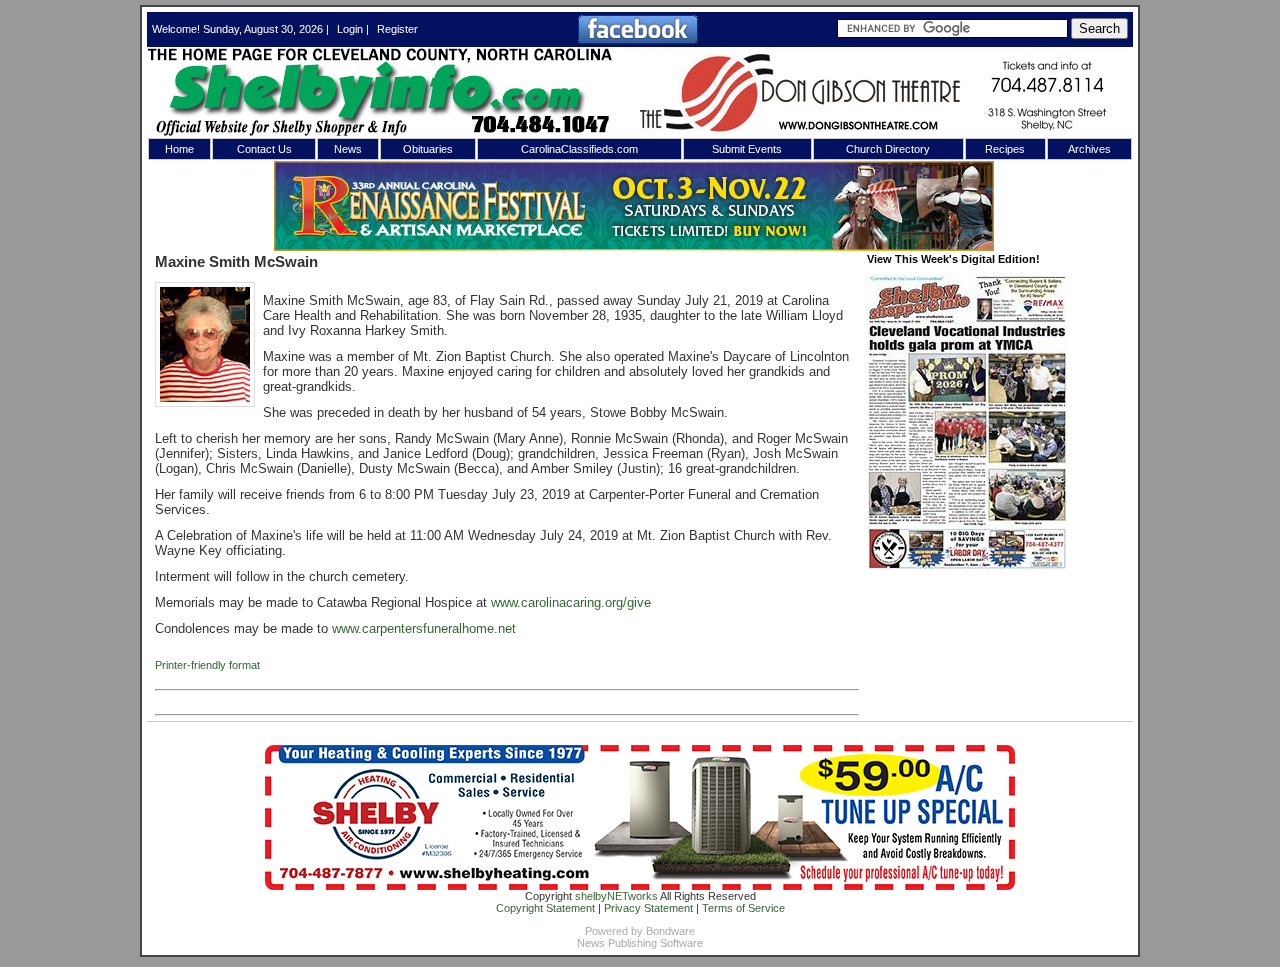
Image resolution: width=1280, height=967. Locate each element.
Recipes (1005, 149)
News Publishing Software (640, 943)
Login (350, 29)
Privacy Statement (648, 908)
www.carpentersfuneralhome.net (424, 628)
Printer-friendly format (207, 665)
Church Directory (888, 149)
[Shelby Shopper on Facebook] (638, 40)
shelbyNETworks (616, 896)
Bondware (670, 931)
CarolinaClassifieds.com (579, 149)
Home (179, 149)
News (348, 149)
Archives (1089, 149)
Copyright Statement (545, 908)
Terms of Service (743, 908)
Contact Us (264, 149)
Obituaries (428, 149)
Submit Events (747, 149)
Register (397, 29)
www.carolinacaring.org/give (571, 602)
